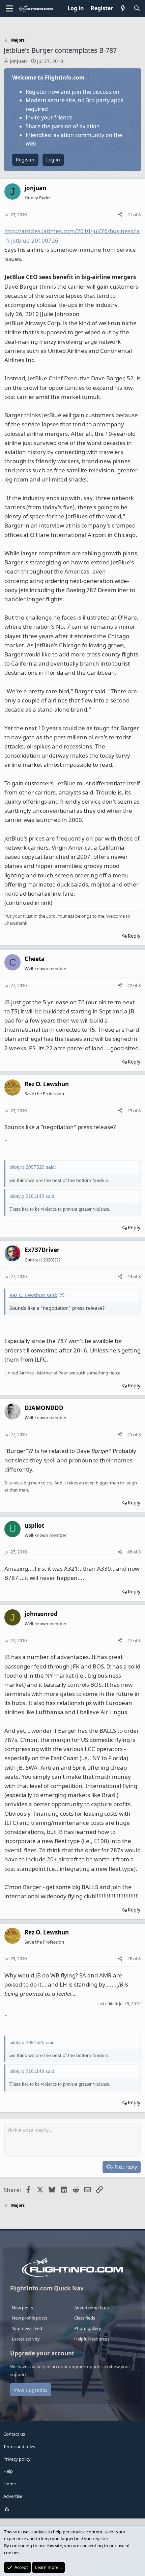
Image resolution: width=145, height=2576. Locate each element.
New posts (22, 2308)
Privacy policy (17, 2459)
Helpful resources (92, 2339)
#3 (130, 1111)
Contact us (14, 2434)
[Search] (137, 8)
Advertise (13, 2496)
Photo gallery (88, 2328)
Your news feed (27, 2328)
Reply (134, 936)
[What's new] (123, 8)
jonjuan (18, 61)
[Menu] (9, 8)
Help (8, 2471)
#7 (130, 1640)
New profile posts (30, 2318)
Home (10, 2484)
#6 (130, 1552)
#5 (130, 1434)
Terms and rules (19, 2446)
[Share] (120, 215)
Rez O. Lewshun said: (33, 1295)
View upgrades (31, 2390)
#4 (130, 1276)
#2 (130, 985)
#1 (130, 215)
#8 (130, 1958)
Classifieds (85, 2318)
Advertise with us (91, 2308)
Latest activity (26, 2339)
